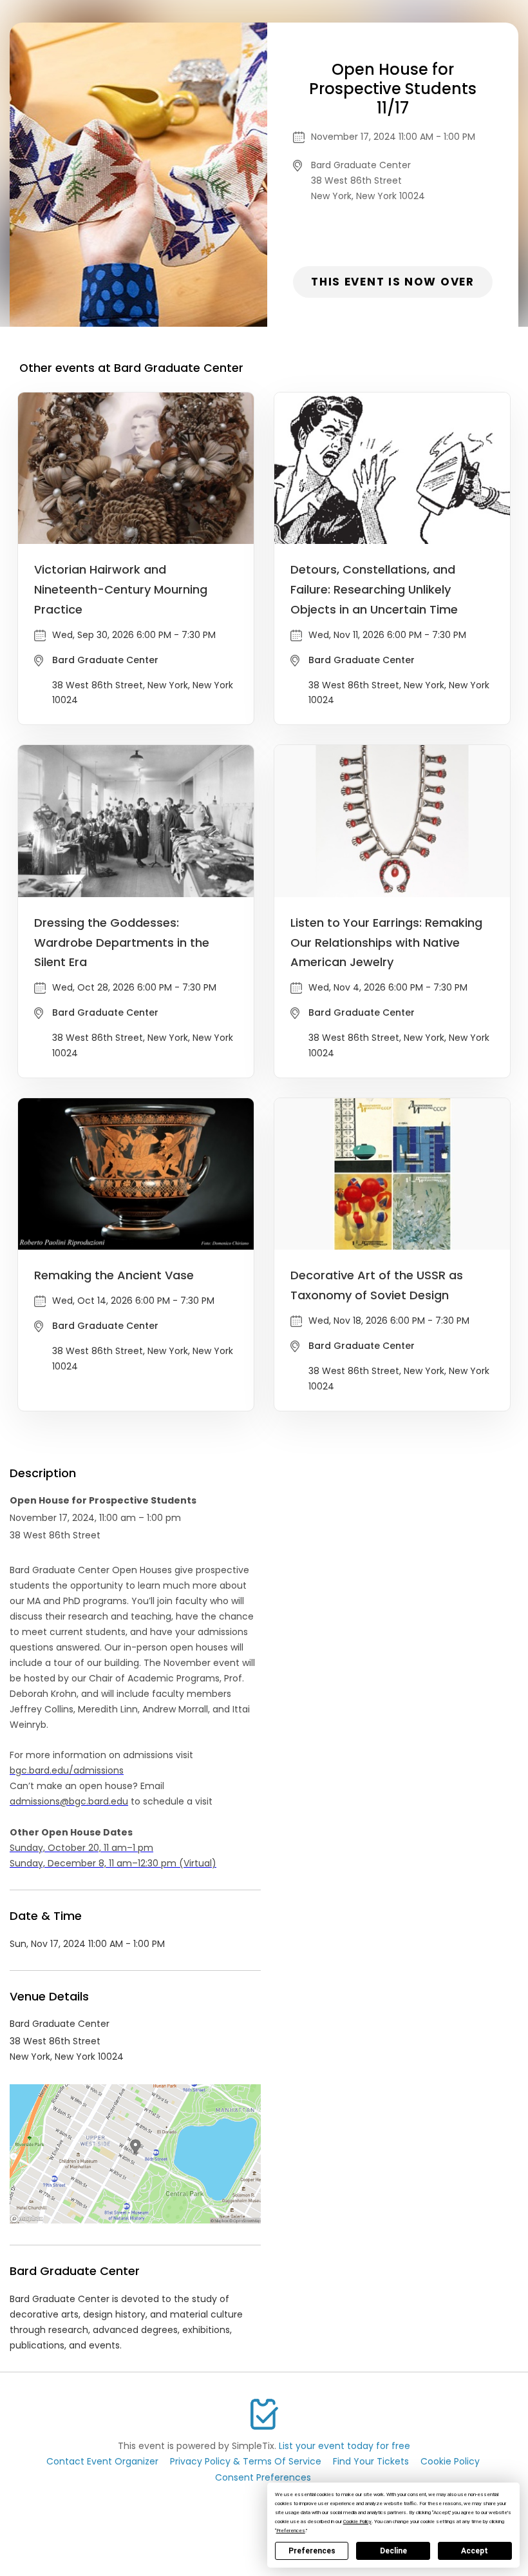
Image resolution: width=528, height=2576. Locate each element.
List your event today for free (344, 2446)
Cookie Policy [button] (357, 2522)
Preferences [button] (291, 2531)
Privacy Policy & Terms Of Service (246, 2461)
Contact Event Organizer (102, 2461)
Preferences (312, 2551)
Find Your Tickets (371, 2461)
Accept (475, 2551)
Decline (393, 2551)
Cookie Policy (450, 2461)
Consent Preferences (263, 2477)
